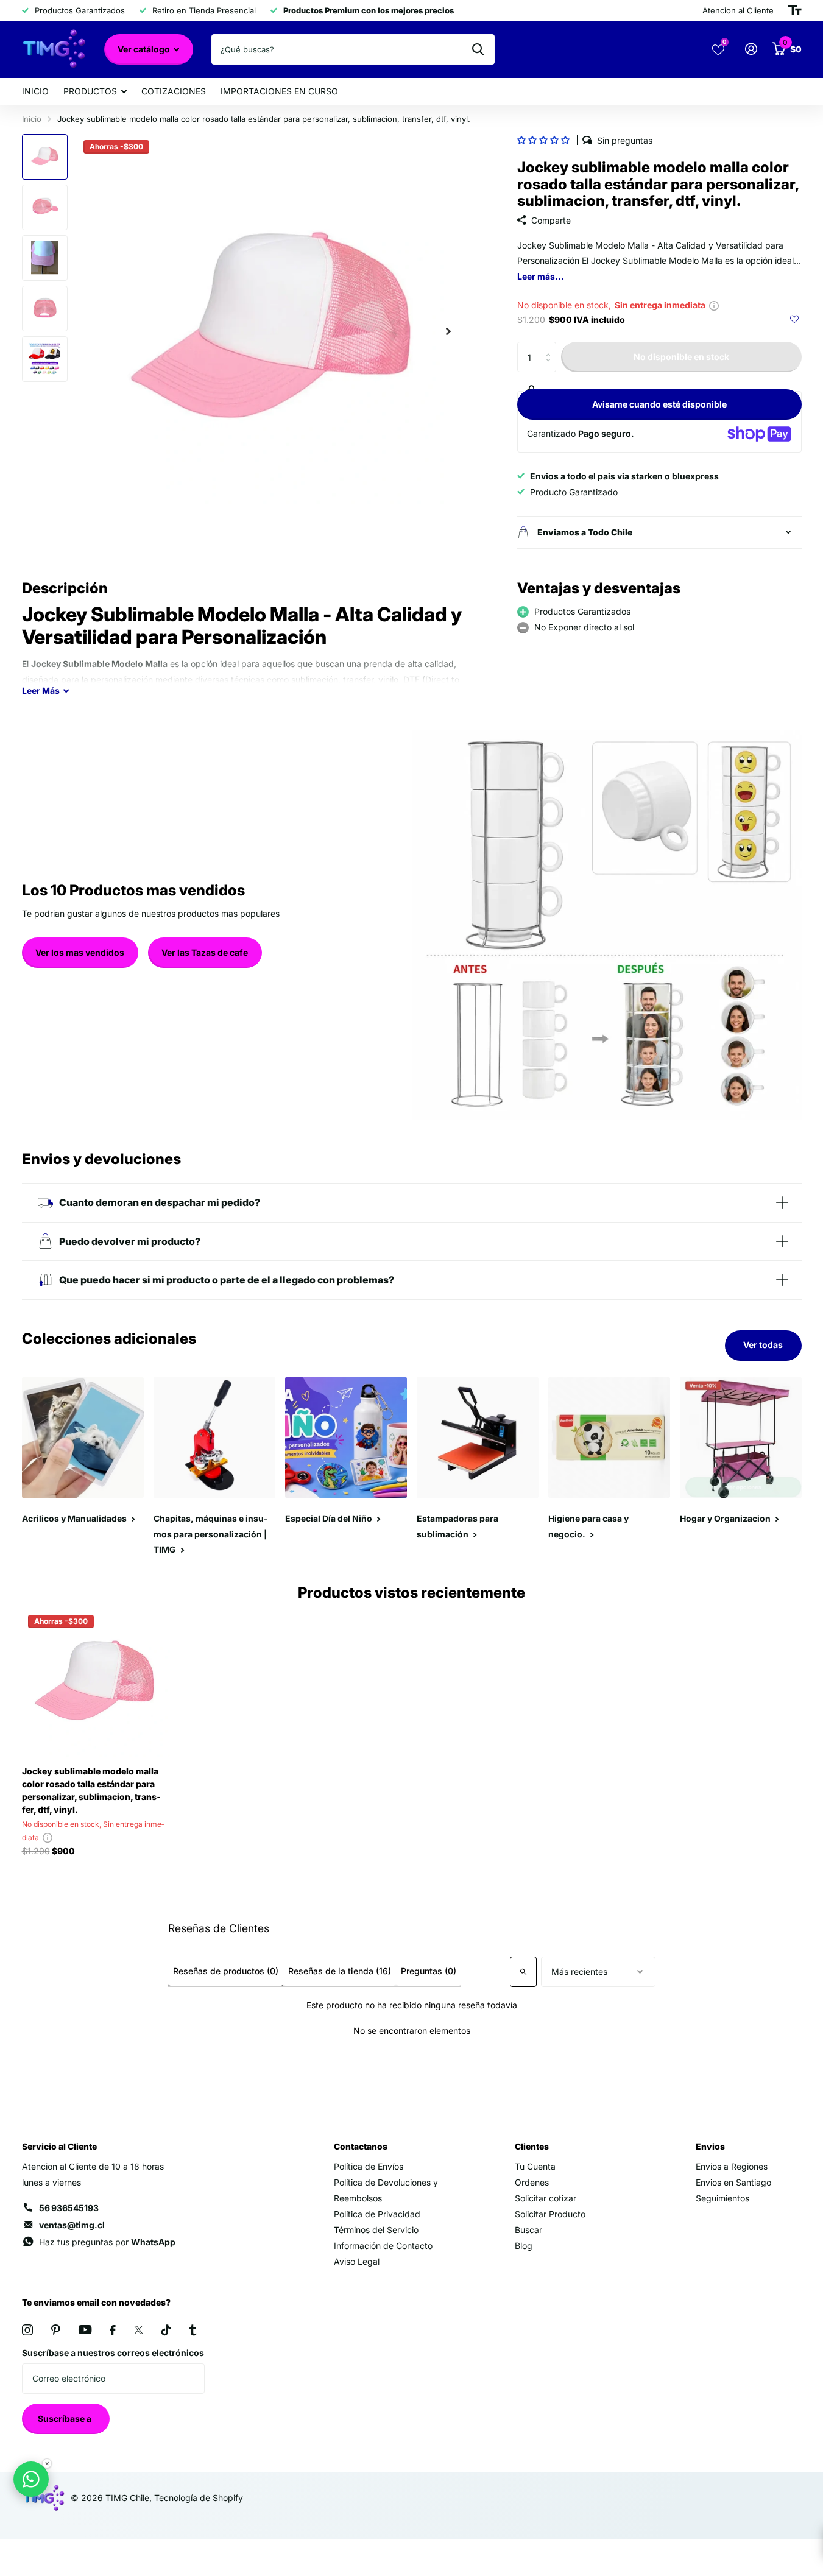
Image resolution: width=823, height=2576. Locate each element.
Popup (714, 305)
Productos (90, 91)
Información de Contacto (383, 2246)
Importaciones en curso (279, 91)
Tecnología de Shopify (199, 2498)
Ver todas (763, 1345)
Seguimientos (722, 2198)
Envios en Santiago (733, 2182)
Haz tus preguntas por (107, 2242)
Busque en (478, 49)
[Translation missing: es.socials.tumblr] (193, 2330)
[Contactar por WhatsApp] (31, 2479)
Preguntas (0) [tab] (429, 1971)
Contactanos (361, 2146)
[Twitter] (139, 2330)
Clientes (532, 2146)
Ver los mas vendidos (80, 952)
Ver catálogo (145, 49)
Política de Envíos (369, 2166)
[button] (543, 140)
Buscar (528, 2230)
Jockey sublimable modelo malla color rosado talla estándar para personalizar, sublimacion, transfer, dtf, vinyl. (91, 1790)
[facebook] (113, 2330)
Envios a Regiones (732, 2166)
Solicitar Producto (550, 2214)
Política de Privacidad (377, 2214)
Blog (524, 2246)
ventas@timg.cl (72, 2225)
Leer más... (541, 276)
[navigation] (45, 157)
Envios (710, 2146)
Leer (41, 690)
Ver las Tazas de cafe (205, 952)
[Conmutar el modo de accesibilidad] (795, 10)
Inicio (35, 91)
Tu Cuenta (535, 2166)
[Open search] (523, 1972)
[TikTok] (166, 2330)
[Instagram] (27, 2330)
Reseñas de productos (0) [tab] (226, 1971)
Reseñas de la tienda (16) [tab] (340, 1971)
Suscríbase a (65, 2419)
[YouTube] (85, 2330)
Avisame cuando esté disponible (659, 404)
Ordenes (532, 2182)
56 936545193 (69, 2208)
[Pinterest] (56, 2330)
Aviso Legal (357, 2261)
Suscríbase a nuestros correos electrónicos (113, 2353)
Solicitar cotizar (546, 2198)
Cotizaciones (174, 91)
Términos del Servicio (376, 2230)
